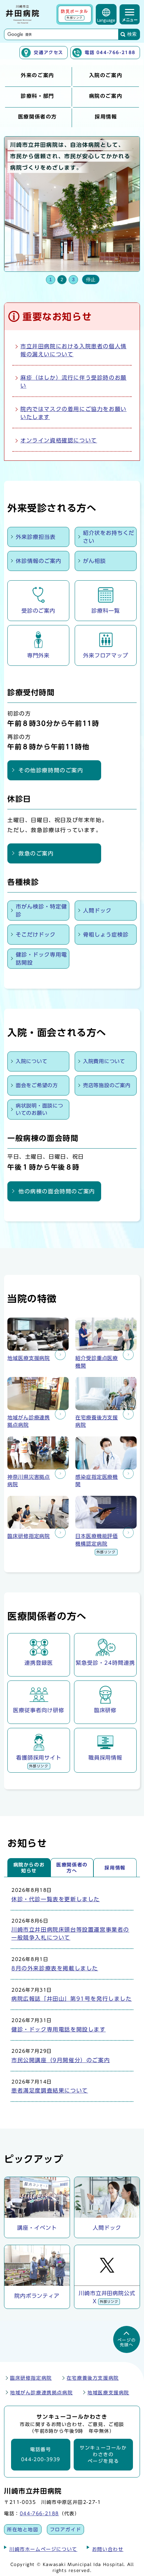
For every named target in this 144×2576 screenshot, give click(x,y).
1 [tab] (51, 279)
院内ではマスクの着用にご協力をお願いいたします (74, 413)
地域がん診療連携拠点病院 (41, 2393)
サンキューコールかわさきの (103, 2455)
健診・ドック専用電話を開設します (59, 2029)
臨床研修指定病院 (31, 2378)
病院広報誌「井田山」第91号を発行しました (72, 1999)
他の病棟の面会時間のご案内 (57, 1191)
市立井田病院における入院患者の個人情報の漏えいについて (74, 350)
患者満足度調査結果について (50, 2091)
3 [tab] (73, 279)
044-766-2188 (39, 2513)
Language (106, 20)
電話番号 (41, 2455)
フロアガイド (66, 2529)
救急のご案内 (36, 853)
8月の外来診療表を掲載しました (55, 1968)
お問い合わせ (108, 2549)
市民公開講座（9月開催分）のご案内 (61, 2060)
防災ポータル (75, 14)
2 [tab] (62, 279)
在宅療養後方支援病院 (93, 2378)
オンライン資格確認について (59, 440)
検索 (132, 34)
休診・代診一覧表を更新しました (56, 1899)
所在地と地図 (23, 2529)
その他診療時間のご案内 (51, 770)
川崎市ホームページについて (43, 2549)
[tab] (29, 1867)
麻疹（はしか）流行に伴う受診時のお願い (74, 382)
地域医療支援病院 (108, 2393)
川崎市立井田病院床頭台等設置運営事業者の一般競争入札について (70, 1934)
